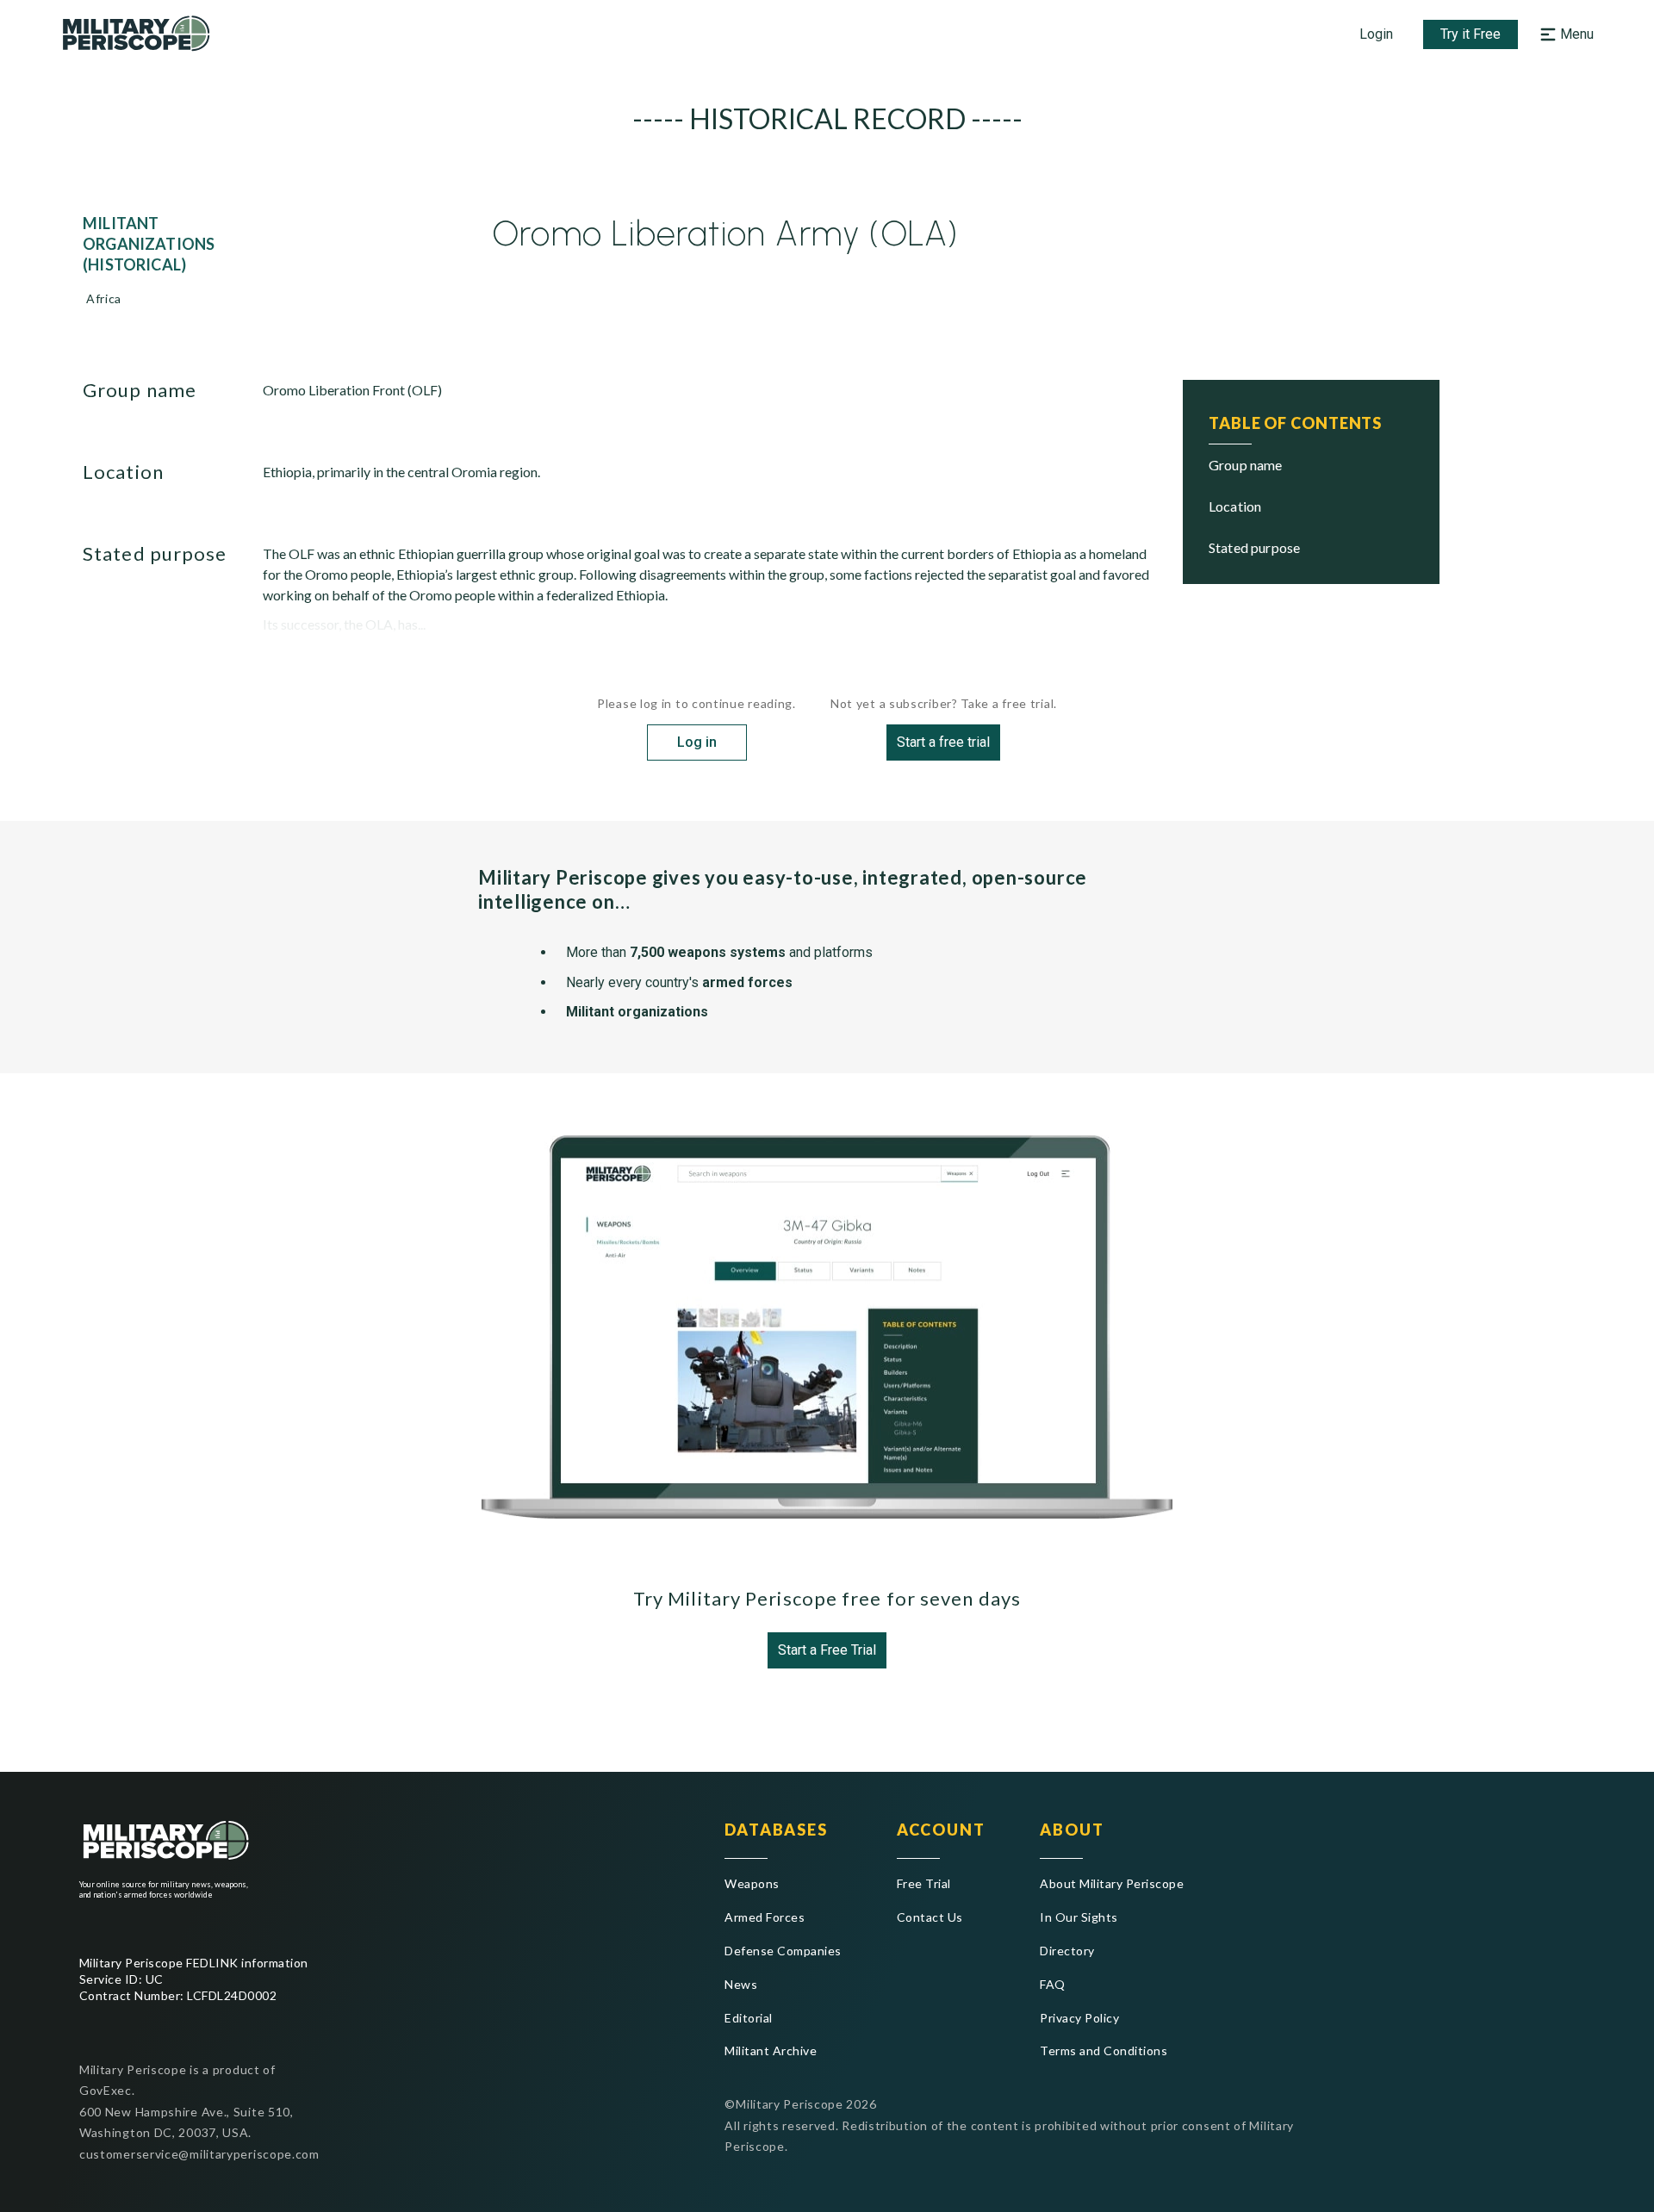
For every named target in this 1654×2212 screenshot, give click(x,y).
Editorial (748, 2018)
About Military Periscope (1112, 1883)
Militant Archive (771, 2050)
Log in (697, 742)
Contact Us (930, 1917)
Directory (1067, 1951)
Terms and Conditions (1104, 2050)
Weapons (752, 1883)
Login (1376, 34)
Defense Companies (783, 1951)
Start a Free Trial (827, 1650)
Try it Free (1471, 34)
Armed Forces (765, 1917)
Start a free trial (943, 742)
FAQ (1052, 1984)
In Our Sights (1079, 1917)
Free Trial (924, 1883)
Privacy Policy (1079, 2018)
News (741, 1984)
